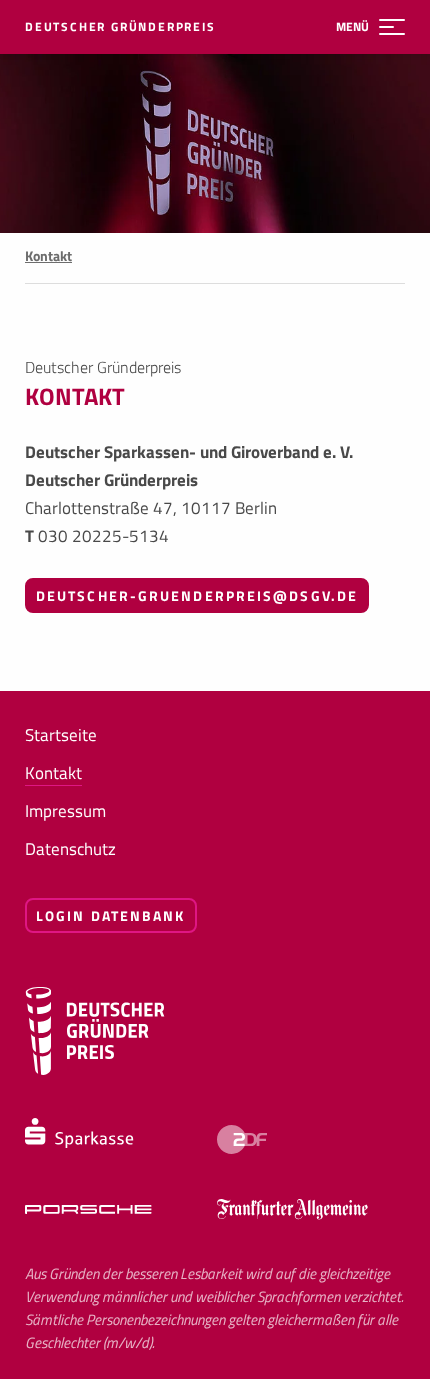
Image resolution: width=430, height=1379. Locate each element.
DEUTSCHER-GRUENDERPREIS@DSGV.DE (197, 595)
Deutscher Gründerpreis (120, 27)
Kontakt (53, 773)
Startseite (61, 735)
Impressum (65, 811)
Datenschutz (70, 849)
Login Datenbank (111, 915)
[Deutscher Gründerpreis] (95, 1070)
